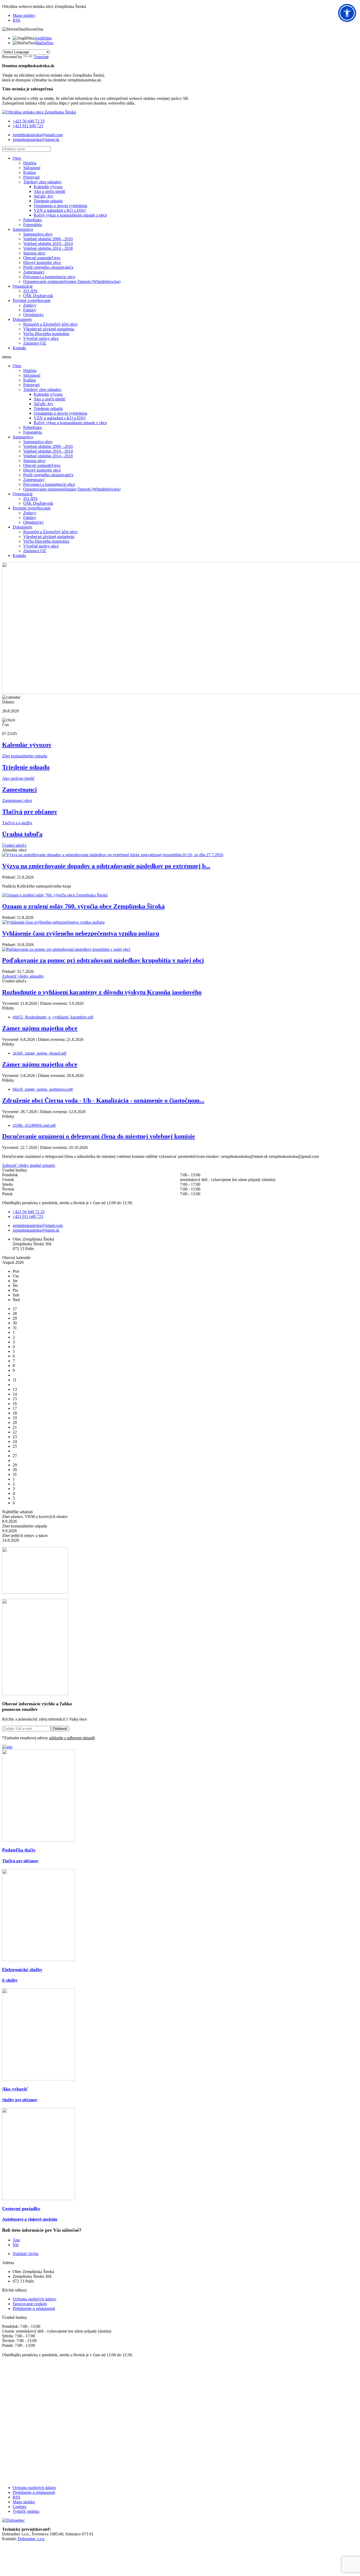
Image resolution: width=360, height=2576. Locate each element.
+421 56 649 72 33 (29, 121)
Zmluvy (30, 305)
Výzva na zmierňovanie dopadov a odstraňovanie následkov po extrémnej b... (106, 866)
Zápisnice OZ (35, 343)
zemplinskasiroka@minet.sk (36, 139)
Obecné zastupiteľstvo (42, 258)
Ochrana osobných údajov (35, 2299)
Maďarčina (44, 43)
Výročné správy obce (41, 338)
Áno (16, 2240)
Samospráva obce (38, 234)
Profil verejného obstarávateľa (48, 267)
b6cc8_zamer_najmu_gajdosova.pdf (43, 1089)
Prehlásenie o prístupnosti (34, 2308)
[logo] (39, 112)
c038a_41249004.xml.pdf (34, 1125)
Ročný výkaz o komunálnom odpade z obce (70, 215)
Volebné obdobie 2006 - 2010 (48, 239)
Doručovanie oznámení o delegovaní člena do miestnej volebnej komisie (99, 1136)
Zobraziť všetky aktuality (23, 976)
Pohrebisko (33, 220)
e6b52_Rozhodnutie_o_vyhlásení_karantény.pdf (53, 1017)
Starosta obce (34, 253)
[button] (347, 13)
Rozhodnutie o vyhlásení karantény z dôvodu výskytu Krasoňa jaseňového (102, 992)
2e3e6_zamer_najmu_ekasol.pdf (40, 1053)
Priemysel (31, 177)
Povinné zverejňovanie (32, 300)
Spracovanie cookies (30, 2304)
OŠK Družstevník (38, 296)
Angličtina (43, 38)
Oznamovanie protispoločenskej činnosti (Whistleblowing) (72, 281)
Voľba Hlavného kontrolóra (46, 334)
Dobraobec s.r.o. (31, 2539)
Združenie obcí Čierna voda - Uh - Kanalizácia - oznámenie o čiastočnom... (103, 1100)
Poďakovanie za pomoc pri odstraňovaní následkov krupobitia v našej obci (103, 960)
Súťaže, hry (43, 196)
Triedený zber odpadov (42, 182)
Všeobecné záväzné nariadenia (49, 329)
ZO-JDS (30, 291)
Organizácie (23, 286)
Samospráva (23, 229)
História (30, 163)
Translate (41, 57)
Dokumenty (23, 319)
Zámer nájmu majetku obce (40, 1028)
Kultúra (30, 172)
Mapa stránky (24, 15)
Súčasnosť (32, 168)
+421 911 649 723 (28, 126)
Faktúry (30, 310)
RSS (16, 20)
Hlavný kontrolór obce (42, 263)
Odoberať (60, 1729)
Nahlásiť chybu (26, 2254)
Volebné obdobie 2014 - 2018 (48, 248)
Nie (16, 2245)
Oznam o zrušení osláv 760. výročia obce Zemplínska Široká (83, 906)
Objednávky (33, 315)
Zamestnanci (34, 272)
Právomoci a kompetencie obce (49, 277)
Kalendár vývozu (48, 187)
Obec (17, 158)
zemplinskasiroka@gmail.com (38, 135)
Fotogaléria (33, 225)
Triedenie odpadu (48, 201)
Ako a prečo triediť (50, 191)
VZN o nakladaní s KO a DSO (60, 210)
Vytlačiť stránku (26, 2511)
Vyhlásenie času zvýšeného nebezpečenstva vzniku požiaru (81, 933)
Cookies (20, 2507)
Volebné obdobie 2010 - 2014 (48, 244)
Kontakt (19, 348)
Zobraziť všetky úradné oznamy (29, 1165)
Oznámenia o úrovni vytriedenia (60, 206)
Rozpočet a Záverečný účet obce (50, 324)
